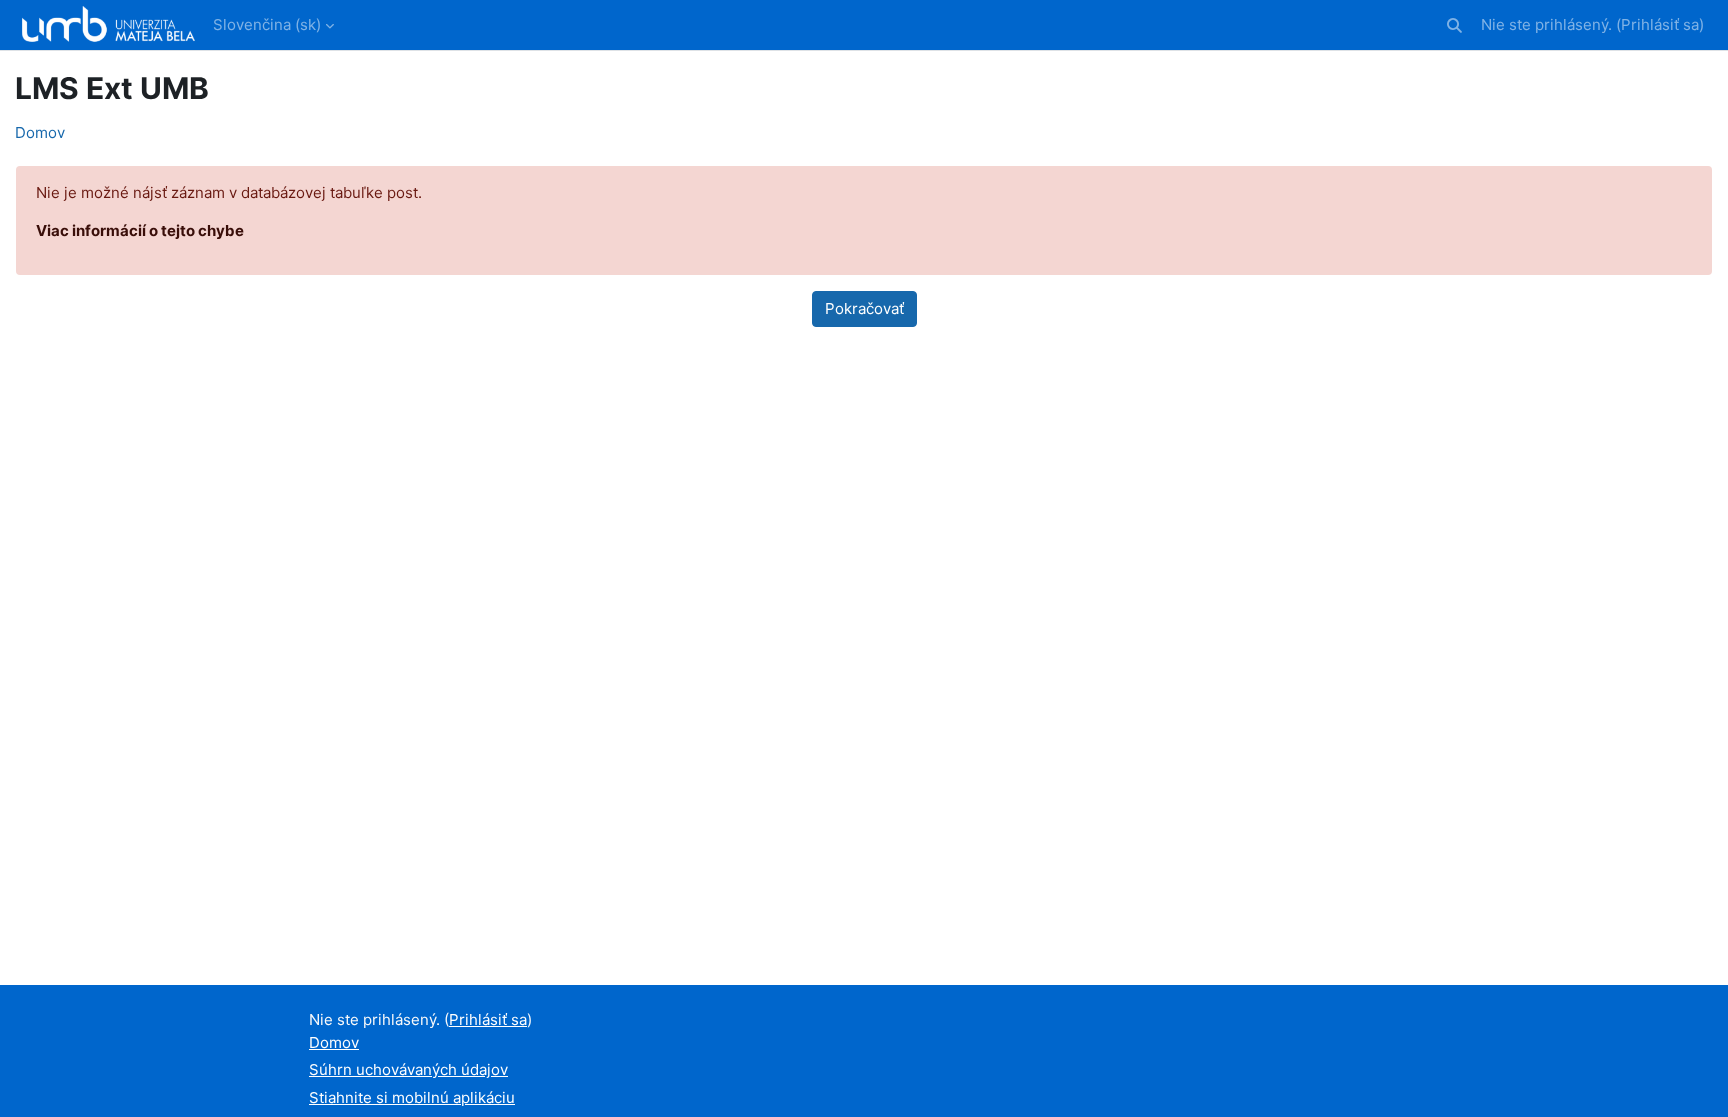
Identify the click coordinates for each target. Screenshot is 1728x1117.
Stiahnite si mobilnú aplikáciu (412, 1097)
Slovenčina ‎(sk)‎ (267, 24)
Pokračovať (864, 308)
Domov (40, 132)
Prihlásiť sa (1660, 24)
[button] (1454, 25)
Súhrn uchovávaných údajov (408, 1069)
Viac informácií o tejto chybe (140, 230)
